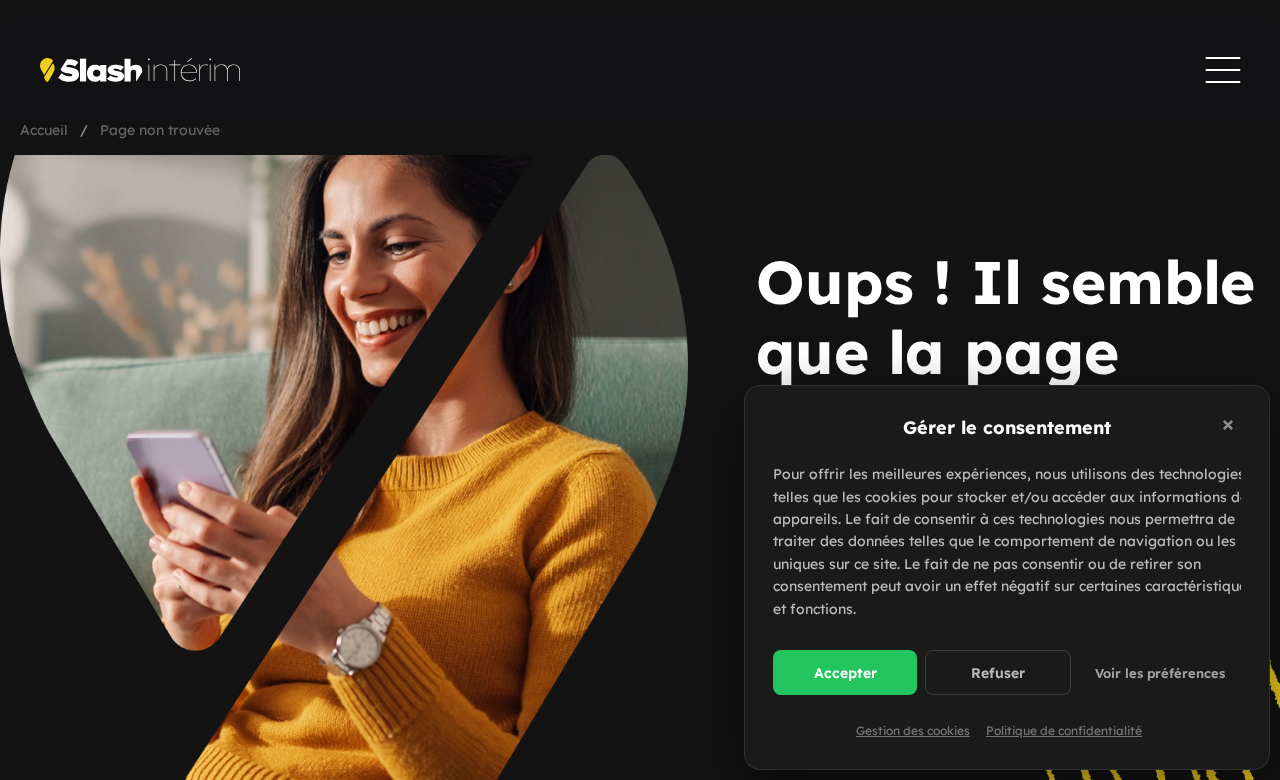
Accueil (44, 130)
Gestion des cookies (913, 730)
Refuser (998, 673)
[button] (1231, 428)
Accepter (845, 673)
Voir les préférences (1160, 673)
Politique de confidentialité (1064, 730)
